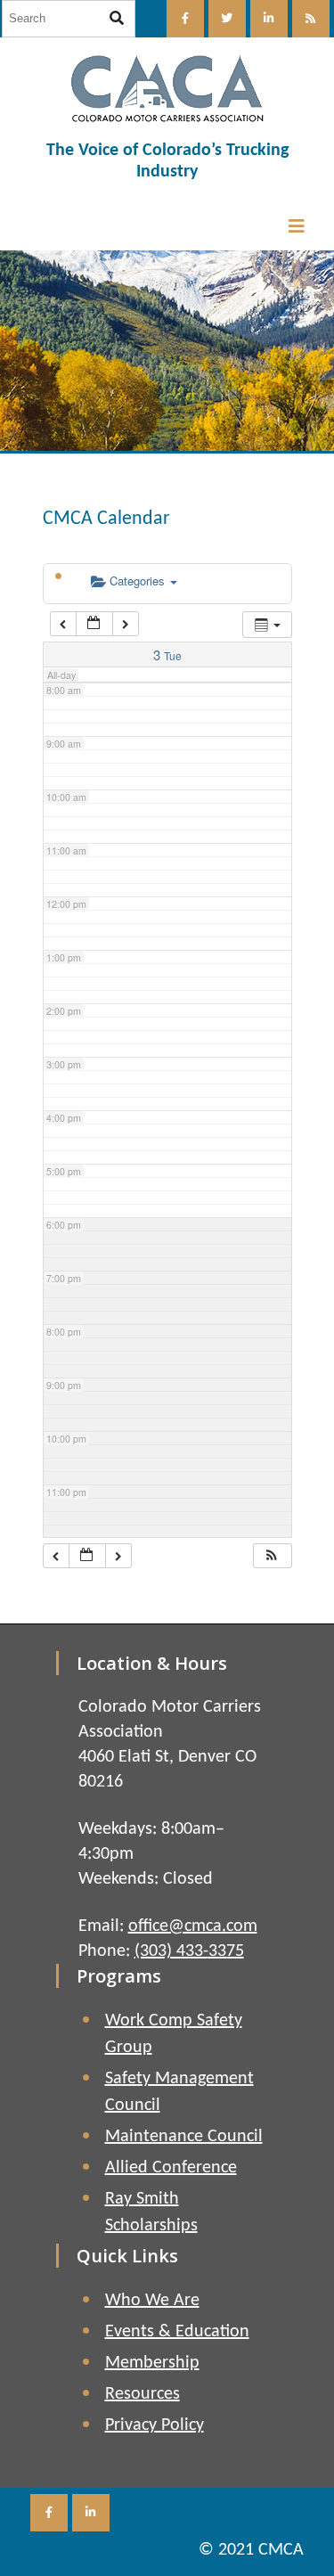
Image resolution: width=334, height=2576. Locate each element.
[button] (272, 1556)
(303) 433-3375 (189, 1951)
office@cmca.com (193, 1926)
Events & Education (177, 2332)
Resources (143, 2394)
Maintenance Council (184, 2137)
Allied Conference (171, 2168)
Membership (152, 2363)
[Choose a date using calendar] (94, 624)
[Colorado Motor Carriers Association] (167, 89)
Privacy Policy (155, 2425)
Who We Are (152, 2301)
